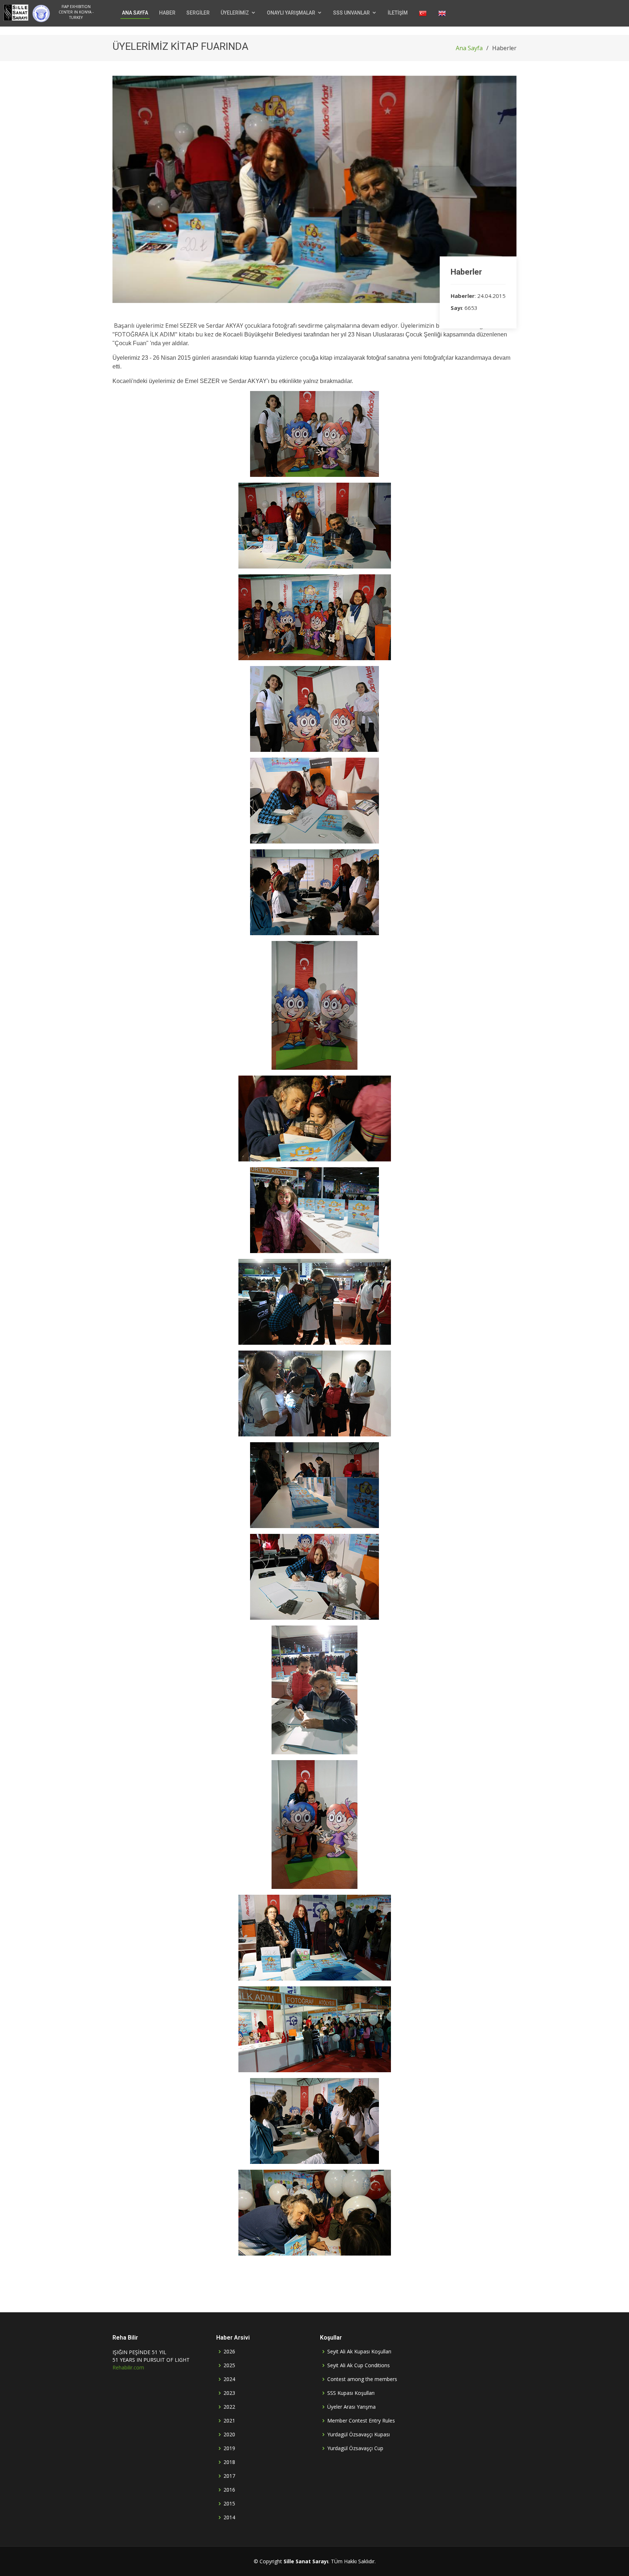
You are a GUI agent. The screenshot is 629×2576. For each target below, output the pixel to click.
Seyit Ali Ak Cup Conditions (359, 2365)
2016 (229, 2490)
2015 (229, 2504)
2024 (229, 2379)
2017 (229, 2476)
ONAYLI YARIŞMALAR (291, 13)
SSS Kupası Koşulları (351, 2393)
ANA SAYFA (135, 13)
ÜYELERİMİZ (235, 13)
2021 (229, 2421)
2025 (229, 2365)
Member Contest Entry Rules (361, 2421)
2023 (229, 2393)
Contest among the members (362, 2379)
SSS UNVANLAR (351, 13)
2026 (229, 2352)
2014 (229, 2517)
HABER (167, 13)
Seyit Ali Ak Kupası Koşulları (359, 2352)
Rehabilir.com (128, 2367)
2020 (229, 2435)
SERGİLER (198, 13)
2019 (229, 2448)
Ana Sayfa (469, 48)
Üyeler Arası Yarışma (351, 2407)
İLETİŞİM (398, 13)
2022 (229, 2407)
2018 (229, 2462)
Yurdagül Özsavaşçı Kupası (359, 2435)
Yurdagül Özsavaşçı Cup (355, 2448)
